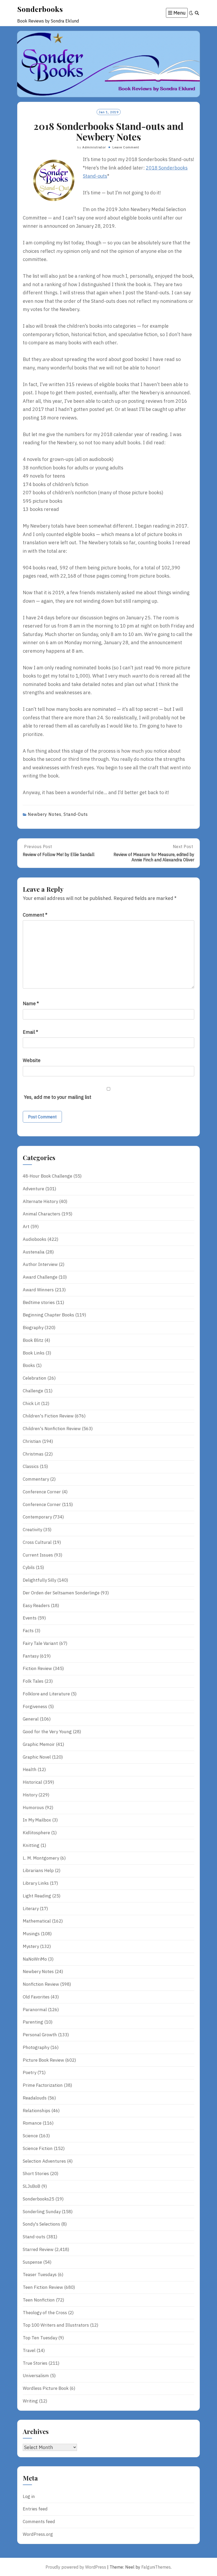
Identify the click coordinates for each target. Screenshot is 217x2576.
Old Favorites (36, 1997)
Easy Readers (36, 1605)
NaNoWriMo (35, 1959)
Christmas (33, 1454)
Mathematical (37, 1921)
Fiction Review (37, 1668)
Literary (31, 1909)
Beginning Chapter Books (48, 1315)
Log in (29, 2496)
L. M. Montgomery (41, 1858)
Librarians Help (38, 1870)
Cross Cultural (37, 1542)
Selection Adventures (44, 2161)
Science (30, 2136)
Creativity (32, 1530)
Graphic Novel (37, 1757)
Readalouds (35, 2098)
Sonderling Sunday (42, 2212)
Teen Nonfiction (39, 2300)
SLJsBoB (31, 2186)
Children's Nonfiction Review (52, 1429)
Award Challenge (40, 1277)
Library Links (36, 1883)
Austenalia (34, 1252)
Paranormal (35, 2010)
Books (29, 1365)
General (31, 1719)
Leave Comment (126, 147)
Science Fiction (38, 2148)
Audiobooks (35, 1239)
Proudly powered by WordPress (76, 2567)
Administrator (94, 147)
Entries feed (35, 2509)
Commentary (36, 1479)
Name (31, 1003)
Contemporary (37, 1517)
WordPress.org (38, 2534)
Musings (31, 1934)
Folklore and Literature (46, 1694)
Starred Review (38, 2249)
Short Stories (36, 2174)
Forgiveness (35, 1706)
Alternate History (40, 1201)
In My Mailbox (37, 1820)
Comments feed (39, 2522)
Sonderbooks (40, 9)
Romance (32, 2123)
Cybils (29, 1567)
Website (32, 1060)
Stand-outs (76, 814)
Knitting (31, 1845)
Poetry (30, 2072)
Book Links (34, 1353)
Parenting (33, 2022)
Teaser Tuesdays (40, 2275)
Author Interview (40, 1264)
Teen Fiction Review (43, 2287)
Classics (31, 1466)
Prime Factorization (43, 2085)
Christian (32, 1441)
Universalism (36, 2376)
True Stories (35, 2363)
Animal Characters (42, 1214)
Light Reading (37, 1896)
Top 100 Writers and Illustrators (56, 2325)
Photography (36, 2047)
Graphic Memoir (39, 1744)
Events (30, 1618)
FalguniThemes (156, 2567)
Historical (32, 1782)
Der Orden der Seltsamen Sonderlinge (61, 1593)
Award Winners (38, 1290)
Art (26, 1227)
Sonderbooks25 (39, 2199)
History (30, 1795)
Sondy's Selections (41, 2224)
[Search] (197, 13)
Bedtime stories (39, 1302)
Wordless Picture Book (46, 2388)
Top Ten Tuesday (40, 2338)
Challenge (33, 1391)
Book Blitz (33, 1340)
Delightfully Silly (39, 1580)
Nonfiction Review (41, 1984)
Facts (28, 1631)
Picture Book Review (43, 2060)
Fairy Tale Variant (40, 1643)
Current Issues (38, 1555)
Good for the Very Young (47, 1732)
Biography (33, 1328)
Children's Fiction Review (48, 1416)
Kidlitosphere (36, 1833)
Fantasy (31, 1656)
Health (30, 1769)
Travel (29, 2350)
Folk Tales (33, 1681)
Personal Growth (40, 2035)
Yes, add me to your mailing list (57, 1097)
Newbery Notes (45, 814)
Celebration (35, 1378)
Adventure (33, 1189)
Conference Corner (42, 1492)
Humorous (33, 1808)
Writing (30, 2401)
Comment (35, 915)
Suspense (32, 2262)
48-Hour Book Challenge (48, 1176)
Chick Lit (31, 1403)
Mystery (31, 1946)
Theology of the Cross (45, 2313)
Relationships (37, 2111)
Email (30, 1032)
